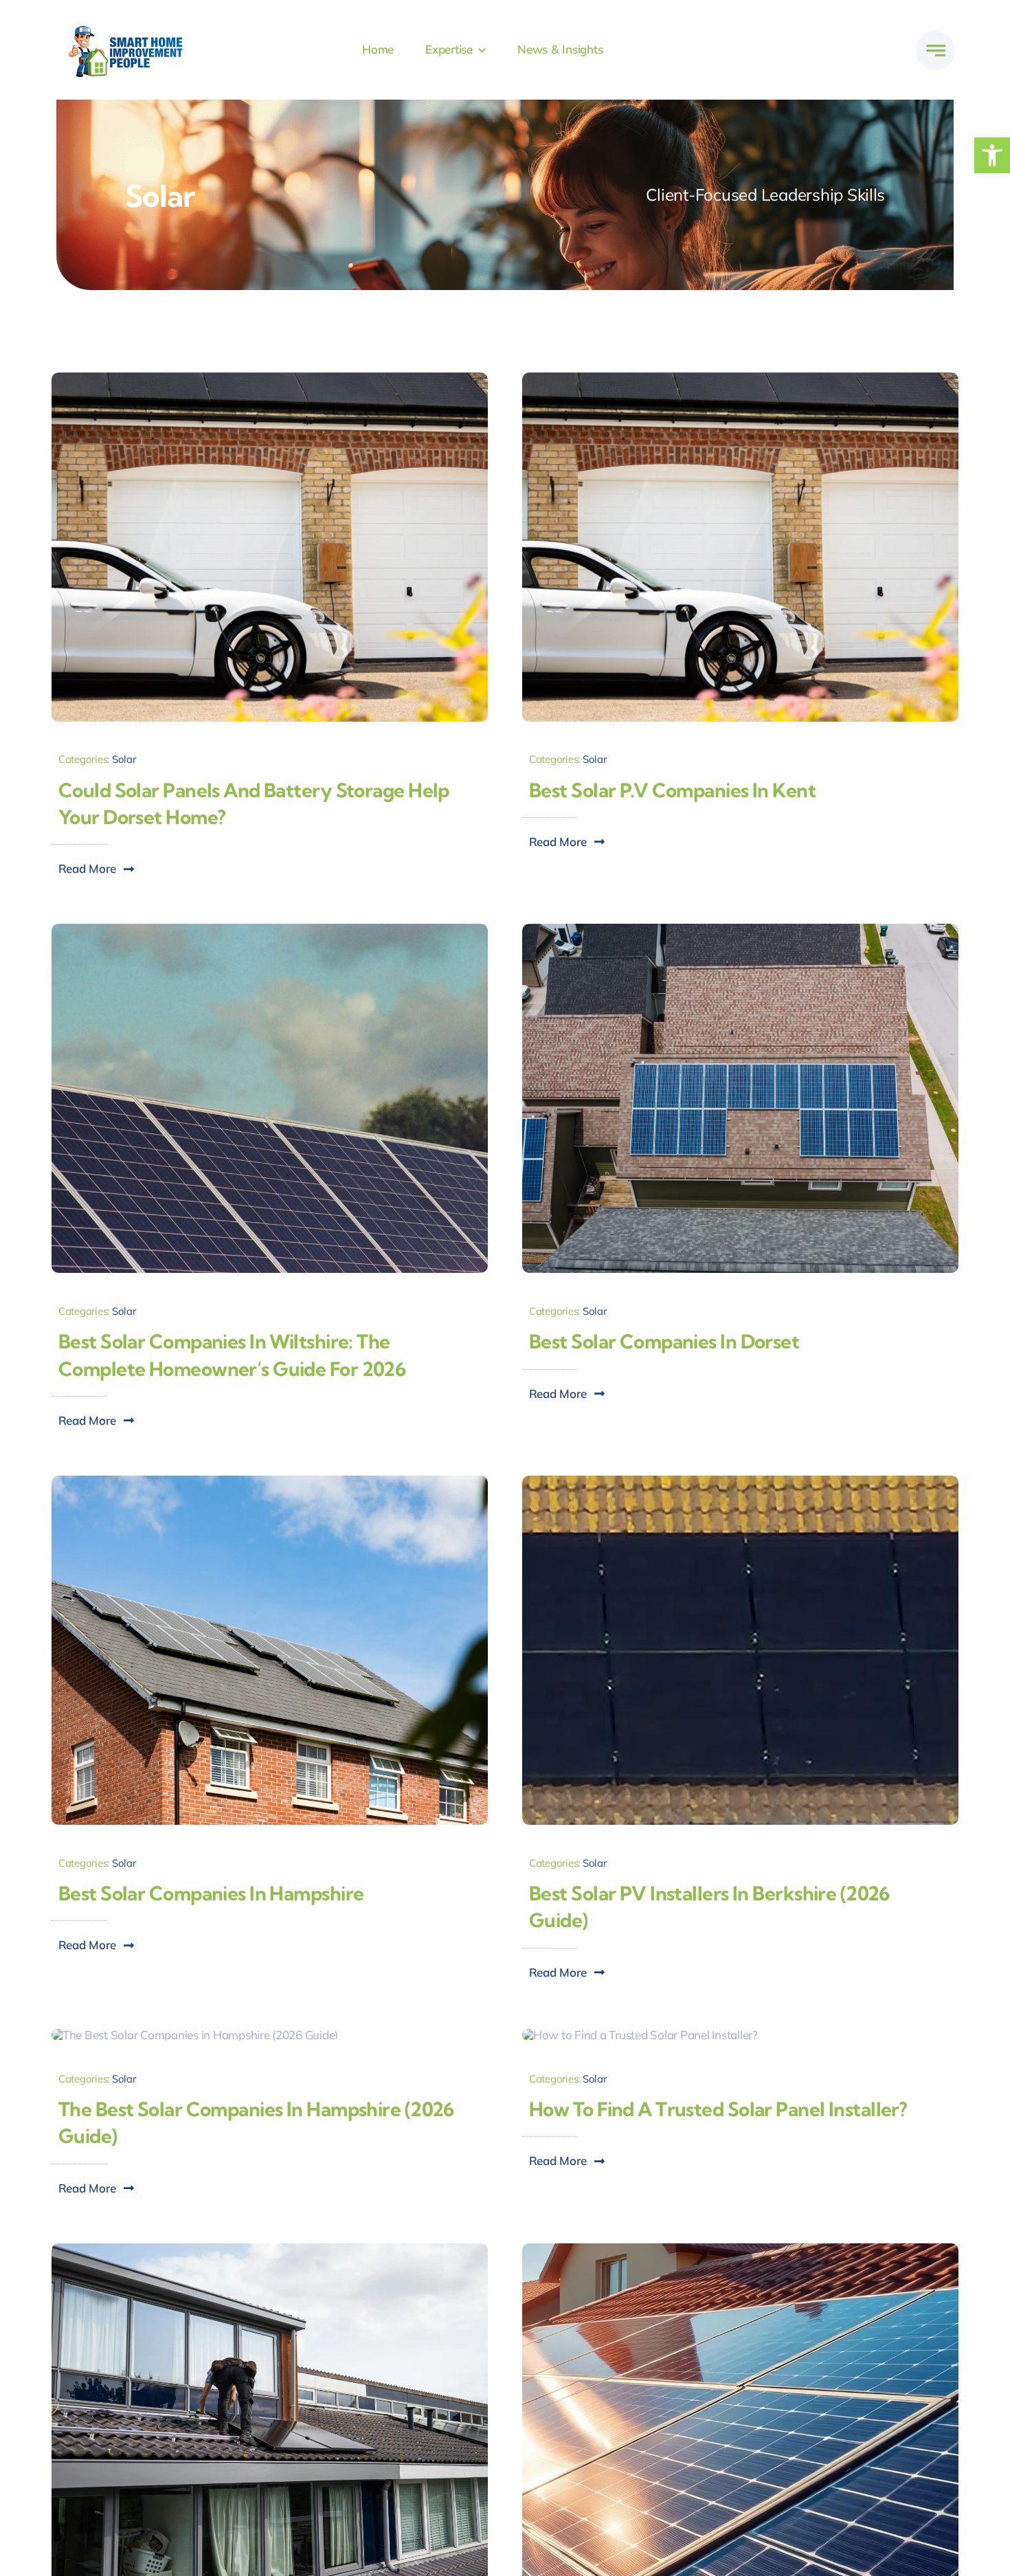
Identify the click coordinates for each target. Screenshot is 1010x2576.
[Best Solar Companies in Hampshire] (270, 1481)
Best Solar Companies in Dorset (664, 1341)
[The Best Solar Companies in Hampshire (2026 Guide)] (195, 2035)
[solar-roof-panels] (740, 2249)
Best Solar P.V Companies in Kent (672, 790)
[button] (992, 155)
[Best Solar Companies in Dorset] (740, 930)
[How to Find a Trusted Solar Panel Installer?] (640, 2035)
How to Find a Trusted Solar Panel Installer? (718, 2109)
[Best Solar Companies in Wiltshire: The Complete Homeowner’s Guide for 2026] (270, 930)
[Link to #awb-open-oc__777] (935, 51)
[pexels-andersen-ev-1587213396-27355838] (740, 378)
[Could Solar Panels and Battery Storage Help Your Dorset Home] (270, 378)
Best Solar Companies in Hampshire (211, 1893)
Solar (124, 759)
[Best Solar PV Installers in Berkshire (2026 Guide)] (740, 1481)
